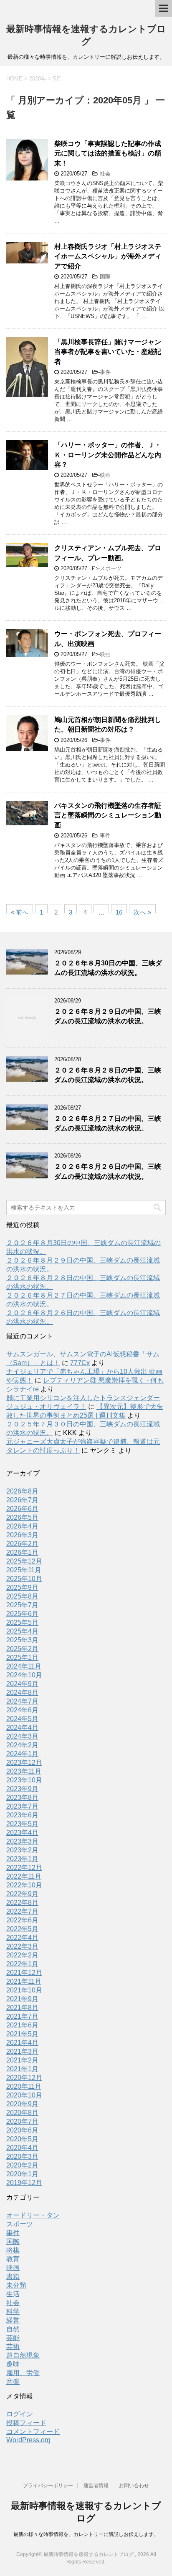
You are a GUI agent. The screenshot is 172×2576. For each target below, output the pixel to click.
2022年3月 (22, 1946)
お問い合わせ (134, 2486)
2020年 (38, 79)
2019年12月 (24, 2183)
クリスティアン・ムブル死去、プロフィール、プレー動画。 (108, 553)
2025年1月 (22, 1658)
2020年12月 (24, 2078)
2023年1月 (22, 1859)
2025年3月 (22, 1640)
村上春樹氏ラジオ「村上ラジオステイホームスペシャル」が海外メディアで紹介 (108, 256)
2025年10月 (24, 1579)
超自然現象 (23, 2355)
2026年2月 (22, 1544)
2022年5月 (22, 1929)
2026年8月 (22, 1491)
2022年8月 (22, 1903)
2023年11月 (24, 1771)
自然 (13, 2329)
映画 (105, 475)
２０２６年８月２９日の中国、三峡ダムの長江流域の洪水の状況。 (108, 1016)
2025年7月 (22, 1605)
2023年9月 (22, 1789)
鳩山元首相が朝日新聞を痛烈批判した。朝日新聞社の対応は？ (108, 724)
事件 (105, 372)
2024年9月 (22, 1684)
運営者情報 (96, 2486)
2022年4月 (22, 1938)
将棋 (13, 2250)
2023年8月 (22, 1798)
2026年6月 (22, 1509)
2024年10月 (24, 1675)
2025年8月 (22, 1596)
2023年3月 (22, 1841)
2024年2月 (22, 1745)
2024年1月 (22, 1754)
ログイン (20, 2414)
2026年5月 (22, 1517)
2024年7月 (22, 1701)
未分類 (16, 2285)
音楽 (13, 2382)
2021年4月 (22, 2043)
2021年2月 (22, 2060)
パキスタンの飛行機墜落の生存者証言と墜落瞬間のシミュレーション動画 (108, 815)
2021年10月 (24, 1990)
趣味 (13, 2364)
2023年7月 (22, 1806)
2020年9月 (22, 2104)
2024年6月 (22, 1710)
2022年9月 (22, 1894)
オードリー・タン (33, 2215)
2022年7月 (22, 1911)
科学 (13, 2312)
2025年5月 (22, 1623)
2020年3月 (22, 2156)
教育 (13, 2259)
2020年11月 (24, 2086)
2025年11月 (24, 1570)
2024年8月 (22, 1693)
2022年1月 (22, 1964)
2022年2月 (22, 1955)
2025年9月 (22, 1587)
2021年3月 (22, 2051)
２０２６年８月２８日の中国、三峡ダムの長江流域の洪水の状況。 (108, 1075)
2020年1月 (22, 2174)
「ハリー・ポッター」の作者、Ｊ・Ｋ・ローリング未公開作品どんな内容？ (108, 455)
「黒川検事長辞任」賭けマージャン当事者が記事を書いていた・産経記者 (108, 352)
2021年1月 (22, 2069)
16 (119, 911)
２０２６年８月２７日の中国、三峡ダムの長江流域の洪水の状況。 (108, 1123)
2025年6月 (22, 1614)
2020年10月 (24, 2095)
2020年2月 (22, 2165)
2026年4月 (22, 1526)
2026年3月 (22, 1535)
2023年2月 (22, 1850)
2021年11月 (24, 1981)
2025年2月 (22, 1649)
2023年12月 (24, 1763)
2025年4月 (22, 1631)
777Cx (80, 1363)
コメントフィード (33, 2432)
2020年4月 (22, 2148)
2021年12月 (24, 1973)
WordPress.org (28, 2440)
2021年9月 (22, 1999)
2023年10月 (24, 1780)
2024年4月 (22, 1728)
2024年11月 (24, 1666)
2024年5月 (22, 1719)
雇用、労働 (23, 2373)
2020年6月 (22, 2130)
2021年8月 (22, 2008)
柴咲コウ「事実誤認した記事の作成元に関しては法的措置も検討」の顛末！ (108, 153)
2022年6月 (22, 1920)
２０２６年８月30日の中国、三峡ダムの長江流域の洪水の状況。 (108, 968)
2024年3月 (22, 1736)
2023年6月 (22, 1815)
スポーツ (111, 568)
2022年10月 (24, 1885)
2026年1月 (22, 1552)
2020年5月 (22, 2139)
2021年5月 (22, 2034)
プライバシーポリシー (48, 2486)
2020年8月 (22, 2113)
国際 (105, 277)
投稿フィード (26, 2423)
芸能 (13, 2338)
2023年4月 (22, 1833)
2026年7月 (22, 1500)
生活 (13, 2294)
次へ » (142, 911)
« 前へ (20, 911)
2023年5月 (22, 1824)
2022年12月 (24, 1868)
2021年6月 (22, 2025)
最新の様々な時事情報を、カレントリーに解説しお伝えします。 (86, 2534)
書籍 (13, 2277)
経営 (13, 2320)
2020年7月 (22, 2121)
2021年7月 (22, 2016)
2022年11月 (24, 1876)
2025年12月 (24, 1561)
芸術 (13, 2347)
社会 (105, 174)
